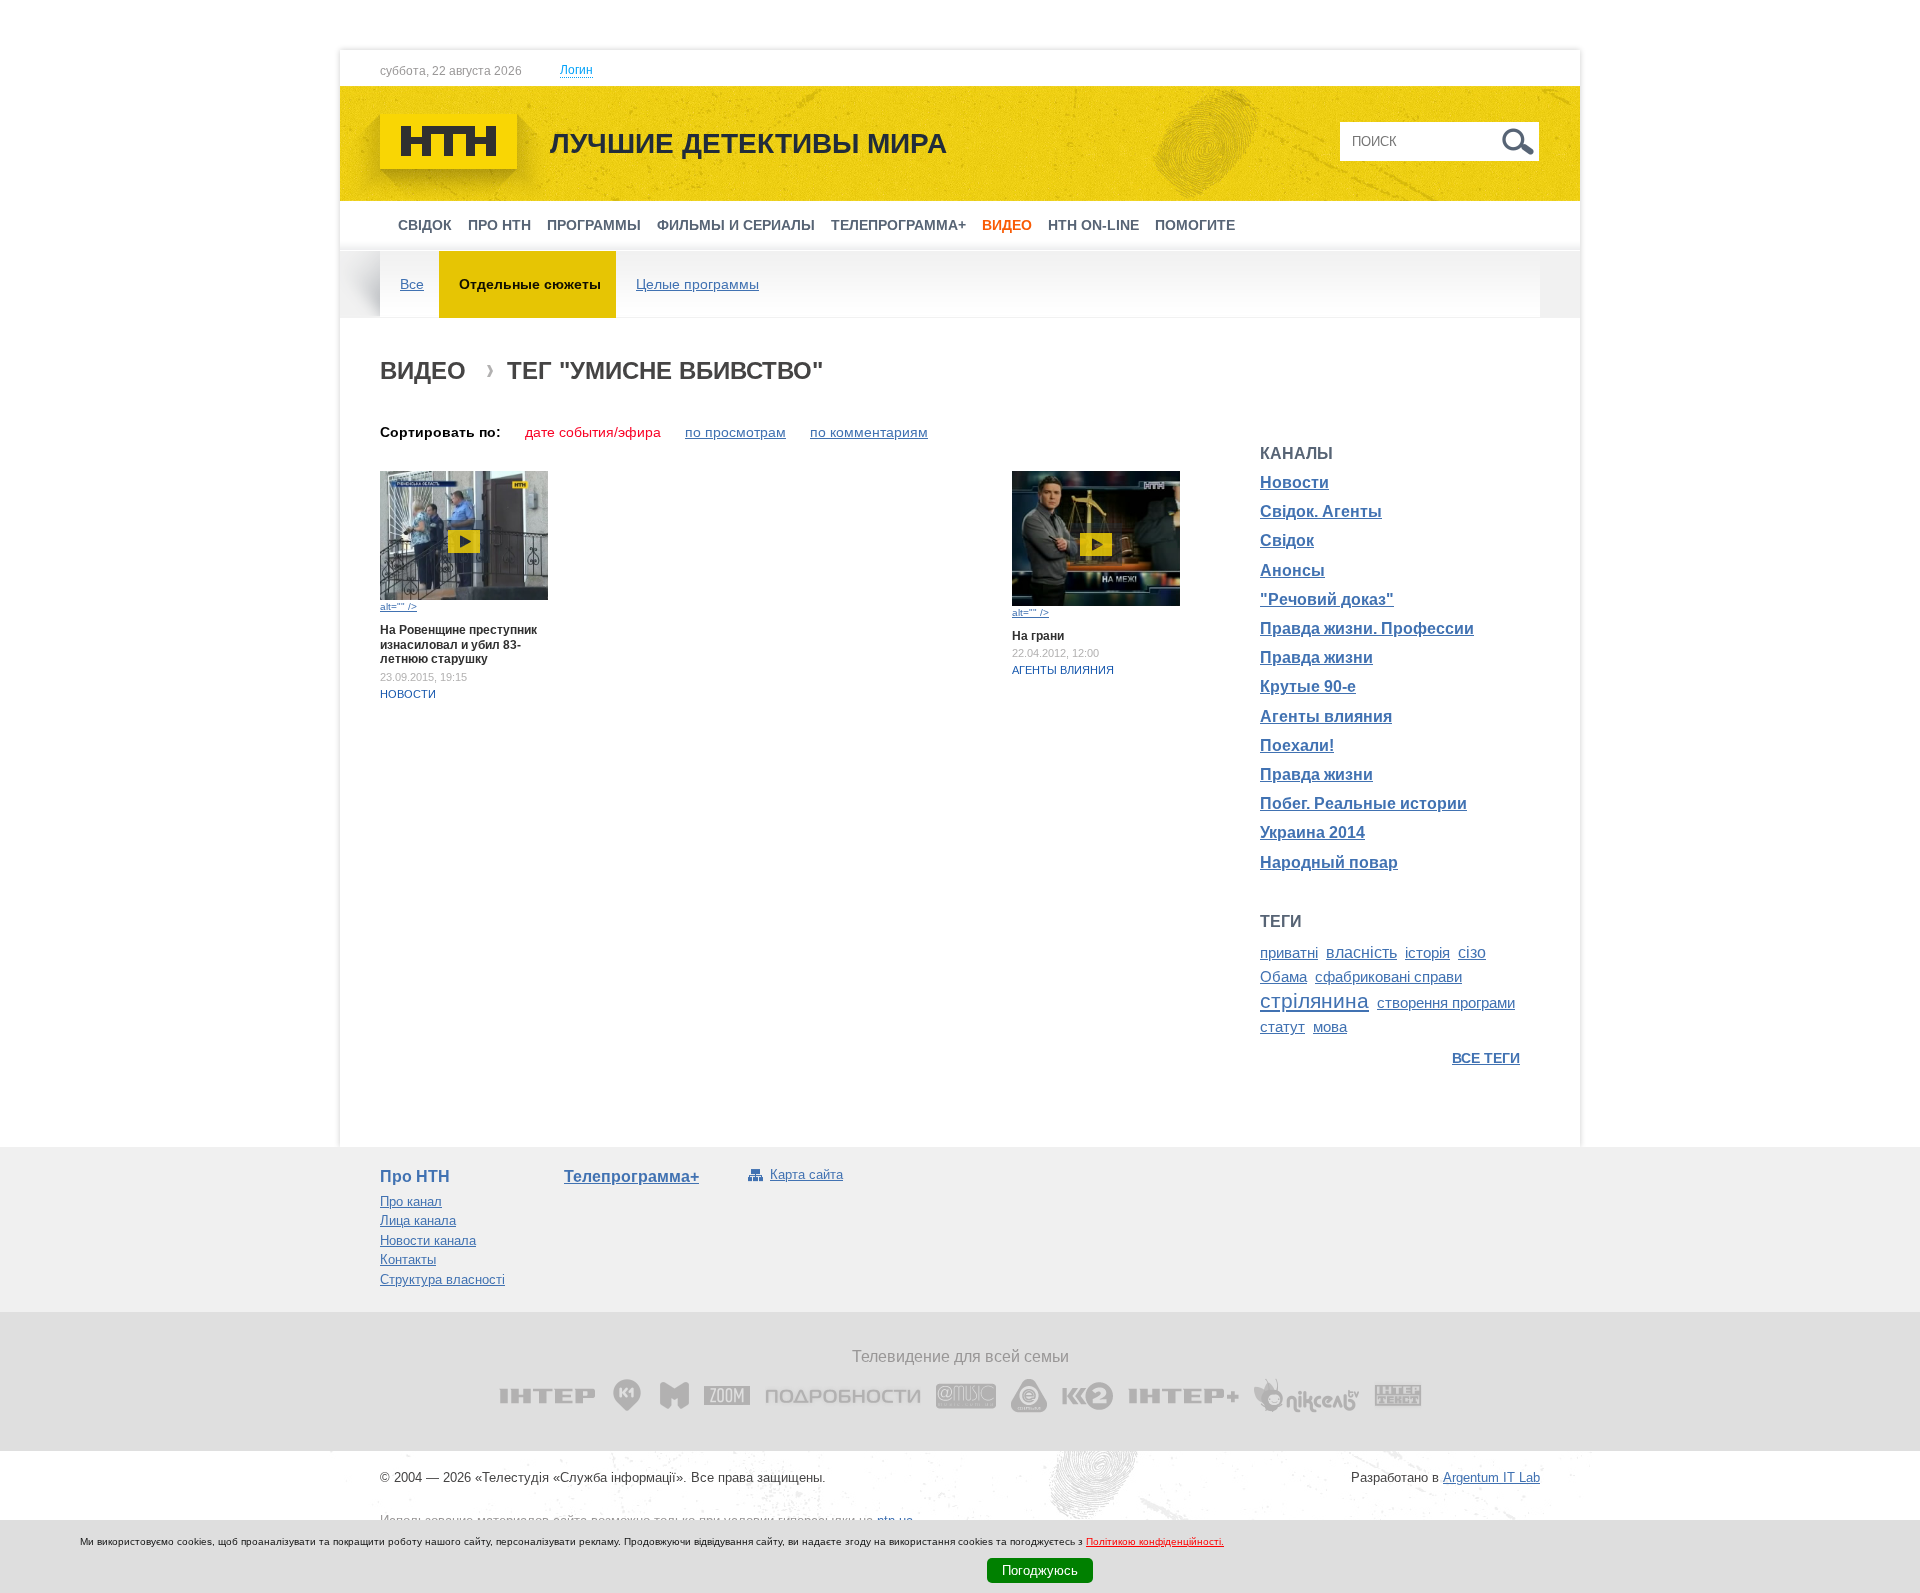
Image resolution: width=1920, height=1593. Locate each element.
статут (1282, 1027)
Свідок (425, 225)
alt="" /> (398, 606)
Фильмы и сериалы (736, 225)
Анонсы (1292, 570)
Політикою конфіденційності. (1155, 1541)
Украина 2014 (1312, 832)
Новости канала (428, 1240)
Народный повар (1329, 862)
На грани (1038, 636)
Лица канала (418, 1220)
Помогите (1195, 225)
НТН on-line (1093, 225)
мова (1330, 1027)
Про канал (411, 1201)
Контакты (408, 1259)
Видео (1007, 225)
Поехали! (1297, 745)
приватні (1289, 953)
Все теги (1486, 1058)
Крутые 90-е (1308, 686)
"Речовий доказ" (1327, 599)
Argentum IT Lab (1491, 1477)
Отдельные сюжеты (530, 284)
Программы (594, 225)
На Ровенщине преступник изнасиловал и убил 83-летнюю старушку (458, 644)
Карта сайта (806, 1174)
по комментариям (869, 432)
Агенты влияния (1063, 670)
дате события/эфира (593, 432)
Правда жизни (1316, 657)
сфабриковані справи (1388, 977)
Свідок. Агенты (1321, 511)
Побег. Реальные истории (1363, 803)
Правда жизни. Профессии (1367, 628)
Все (412, 284)
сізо (1472, 952)
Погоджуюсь (1040, 1570)
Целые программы (697, 284)
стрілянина (1314, 1001)
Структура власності (442, 1279)
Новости (408, 694)
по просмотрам (735, 432)
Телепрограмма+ (898, 225)
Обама (1283, 977)
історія (1427, 953)
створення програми (1446, 1003)
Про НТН (499, 225)
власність (1361, 952)
